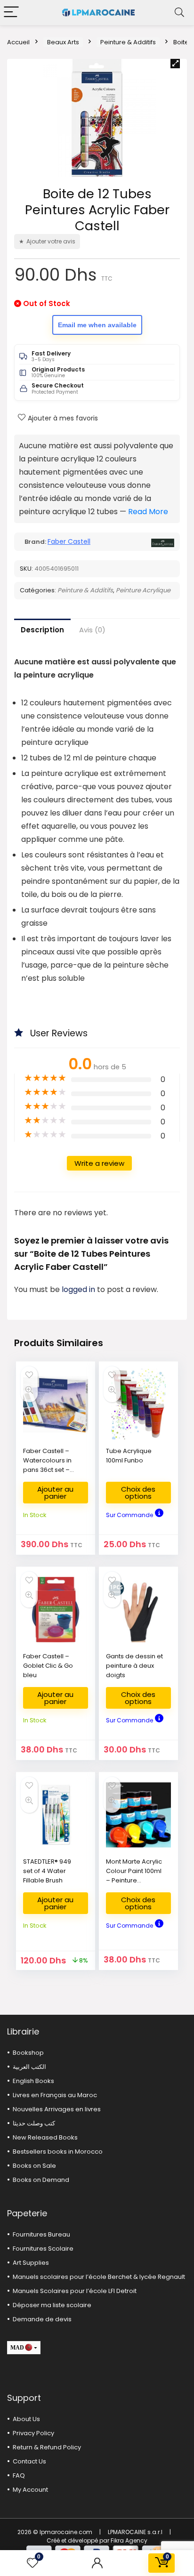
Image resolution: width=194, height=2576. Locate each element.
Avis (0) (92, 630)
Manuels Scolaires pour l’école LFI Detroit (75, 2291)
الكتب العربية (29, 2067)
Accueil (18, 42)
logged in (79, 1289)
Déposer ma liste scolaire (52, 2305)
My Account (30, 2490)
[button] (175, 64)
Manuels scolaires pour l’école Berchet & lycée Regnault (99, 2277)
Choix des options (138, 1493)
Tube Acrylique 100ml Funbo (129, 1456)
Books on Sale (34, 2166)
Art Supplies (31, 2263)
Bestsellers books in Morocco (58, 2152)
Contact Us (29, 2461)
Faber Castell (69, 541)
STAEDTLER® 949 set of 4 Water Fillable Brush (47, 1871)
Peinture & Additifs (128, 42)
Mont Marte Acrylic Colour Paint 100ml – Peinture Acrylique (134, 1876)
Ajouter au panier (55, 1493)
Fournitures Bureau (41, 2234)
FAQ (19, 2475)
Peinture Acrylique (143, 590)
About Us (26, 2419)
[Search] (179, 12)
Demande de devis (42, 2319)
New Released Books (45, 2137)
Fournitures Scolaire (43, 2249)
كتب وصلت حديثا (34, 2123)
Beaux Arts (63, 42)
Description (42, 630)
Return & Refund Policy (47, 2447)
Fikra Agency (129, 2540)
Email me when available (97, 325)
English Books (33, 2081)
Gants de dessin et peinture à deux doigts (134, 1666)
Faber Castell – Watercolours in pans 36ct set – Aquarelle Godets (50, 1465)
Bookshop (28, 2053)
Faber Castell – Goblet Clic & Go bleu (48, 1666)
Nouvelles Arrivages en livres (57, 2109)
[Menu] (11, 12)
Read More (148, 512)
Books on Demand (41, 2180)
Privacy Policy (33, 2433)
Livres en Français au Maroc (55, 2095)
